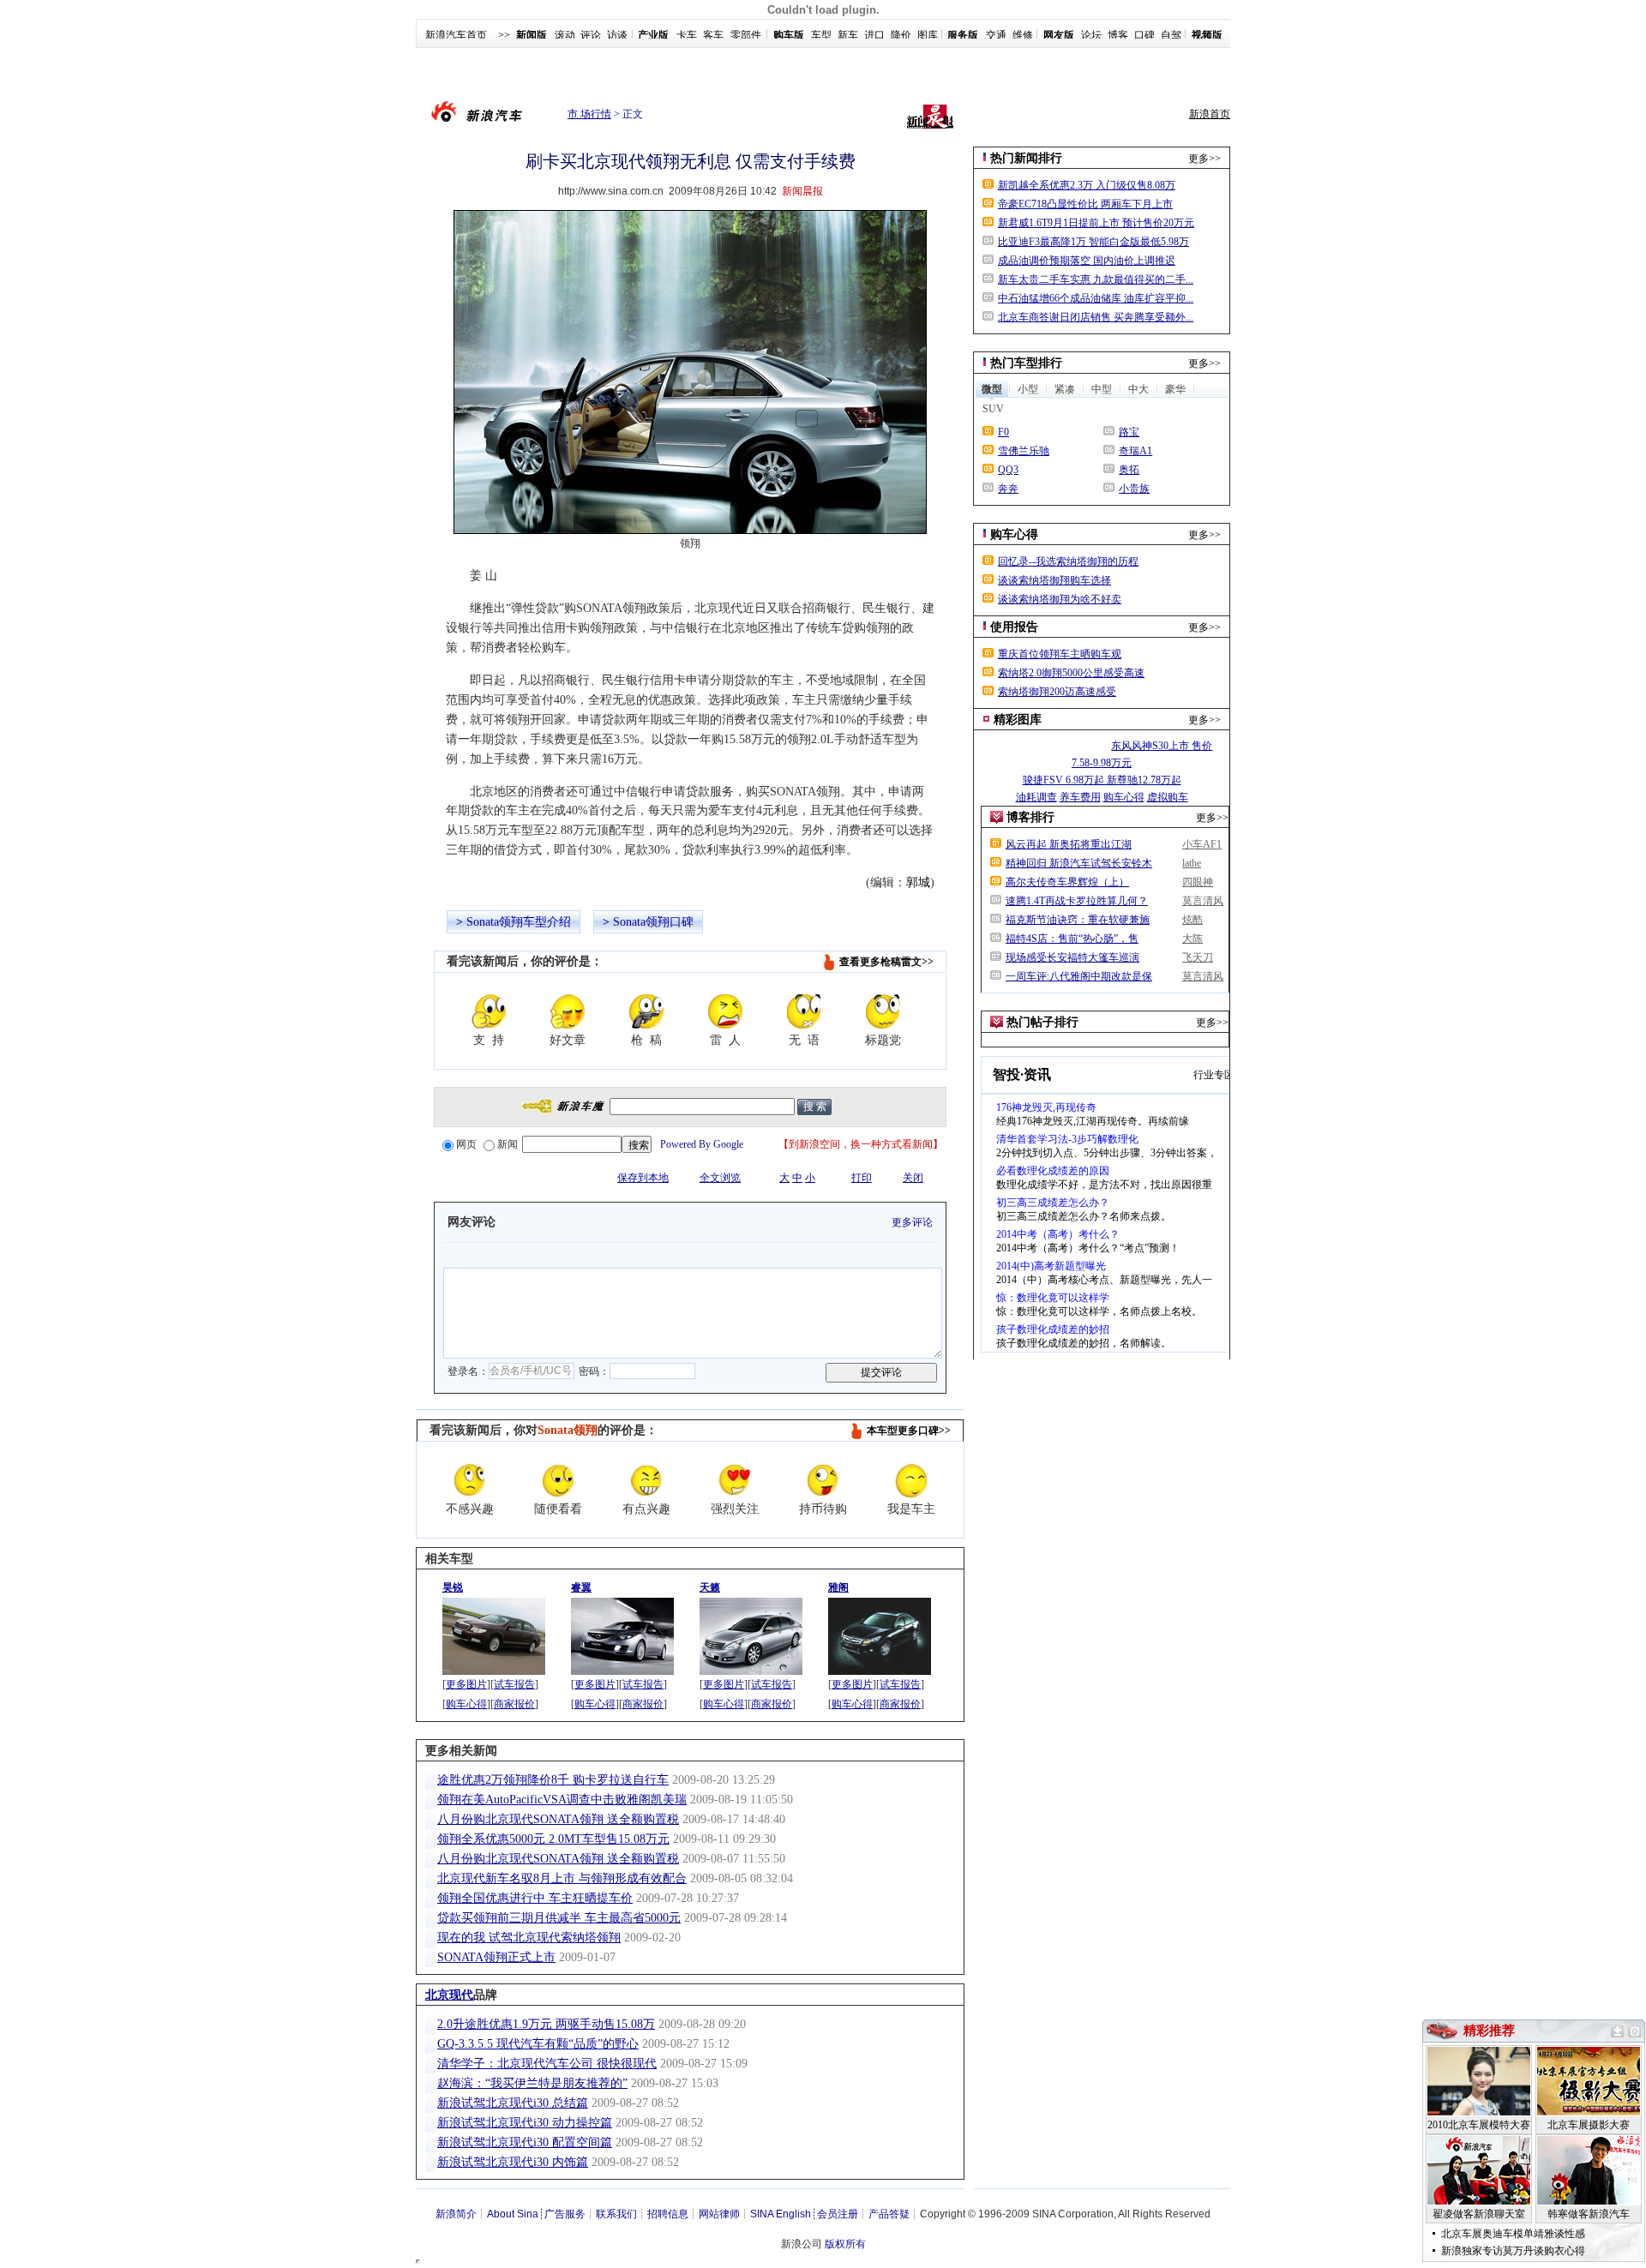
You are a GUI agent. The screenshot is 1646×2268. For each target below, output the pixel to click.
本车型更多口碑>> (909, 1431)
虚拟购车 (1168, 797)
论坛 (1091, 35)
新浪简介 (456, 2214)
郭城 (918, 882)
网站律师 (719, 2214)
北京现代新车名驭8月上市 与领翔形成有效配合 (562, 1878)
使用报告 (1014, 627)
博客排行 (1030, 817)
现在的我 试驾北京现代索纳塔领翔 (529, 1938)
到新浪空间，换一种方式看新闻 (861, 1144)
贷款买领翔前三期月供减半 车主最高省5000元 (559, 1918)
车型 (821, 35)
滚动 (565, 35)
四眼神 (1198, 882)
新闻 (508, 1144)
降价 (901, 35)
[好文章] (568, 1011)
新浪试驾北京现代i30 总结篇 (513, 2103)
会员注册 (838, 2214)
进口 (874, 35)
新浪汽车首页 (456, 35)
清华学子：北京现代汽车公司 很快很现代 (547, 2064)
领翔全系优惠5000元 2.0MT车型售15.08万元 (553, 1839)
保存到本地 (643, 1178)
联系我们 (616, 2214)
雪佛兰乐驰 (1024, 451)
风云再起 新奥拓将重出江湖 (1069, 844)
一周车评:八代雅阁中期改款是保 (1079, 976)
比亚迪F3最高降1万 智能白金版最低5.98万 (1093, 242)
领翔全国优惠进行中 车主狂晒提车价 (535, 1898)
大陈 (1192, 939)
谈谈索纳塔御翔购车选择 (1054, 580)
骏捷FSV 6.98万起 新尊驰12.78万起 (1102, 780)
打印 (862, 1178)
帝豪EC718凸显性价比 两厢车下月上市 (1085, 204)
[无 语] (804, 1011)
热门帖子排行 (1042, 1022)
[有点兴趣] (646, 1480)
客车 (713, 35)
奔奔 (1008, 489)
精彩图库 (1018, 720)
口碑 (1144, 35)
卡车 (687, 35)
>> (504, 35)
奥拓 (1129, 470)
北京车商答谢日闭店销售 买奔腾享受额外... (1096, 317)
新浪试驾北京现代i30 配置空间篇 (525, 2142)
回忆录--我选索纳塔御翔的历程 (1068, 561)
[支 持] (489, 1011)
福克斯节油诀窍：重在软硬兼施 (1078, 920)
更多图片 (466, 1684)
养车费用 (1080, 797)
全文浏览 (720, 1178)
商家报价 (514, 1704)
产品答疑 (889, 2214)
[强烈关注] (735, 1480)
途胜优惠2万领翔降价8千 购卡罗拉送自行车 (553, 1780)
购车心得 (466, 1704)
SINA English (781, 2214)
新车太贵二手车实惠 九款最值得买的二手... (1096, 279)
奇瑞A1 (1135, 451)
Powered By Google (702, 1144)
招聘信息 (668, 2214)
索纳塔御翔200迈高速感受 (1057, 692)
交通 (996, 35)
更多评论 (912, 1222)
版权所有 (845, 2244)
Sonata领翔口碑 (653, 922)
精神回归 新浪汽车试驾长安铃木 (1079, 863)
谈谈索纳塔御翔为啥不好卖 (1060, 599)
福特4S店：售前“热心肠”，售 (1072, 939)
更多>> (1204, 159)
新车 (848, 35)
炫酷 (1192, 920)
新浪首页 (1210, 114)
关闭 (913, 1178)
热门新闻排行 (1026, 158)
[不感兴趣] (470, 1480)
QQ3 (1008, 470)
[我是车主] (911, 1480)
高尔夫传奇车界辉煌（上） (1067, 882)
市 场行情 (589, 114)
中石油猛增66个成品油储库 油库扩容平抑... (1096, 298)
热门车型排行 (1026, 363)
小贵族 (1134, 489)
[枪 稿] (646, 1011)
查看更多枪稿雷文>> (886, 962)
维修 (1023, 35)
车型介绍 (547, 922)
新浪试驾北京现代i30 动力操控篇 (525, 2123)
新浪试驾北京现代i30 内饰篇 (513, 2162)
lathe (1192, 863)
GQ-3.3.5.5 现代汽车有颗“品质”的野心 (538, 2044)
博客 (1118, 35)
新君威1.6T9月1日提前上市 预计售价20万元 (1096, 223)
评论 (591, 35)
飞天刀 (1198, 957)
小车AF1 (1202, 844)
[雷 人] (725, 1011)
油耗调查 (1036, 797)
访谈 (617, 35)
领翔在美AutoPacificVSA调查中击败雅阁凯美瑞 (562, 1800)
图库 (928, 35)
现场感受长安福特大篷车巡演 (1072, 957)
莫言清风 (1203, 901)
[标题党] (883, 1011)
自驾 (1171, 35)
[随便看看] (558, 1480)
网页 (466, 1144)
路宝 (1129, 432)
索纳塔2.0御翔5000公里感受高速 (1071, 673)
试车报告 (514, 1684)
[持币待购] (823, 1480)
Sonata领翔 (495, 922)
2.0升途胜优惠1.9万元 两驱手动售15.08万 (546, 2024)
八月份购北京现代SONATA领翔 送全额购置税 (558, 1819)
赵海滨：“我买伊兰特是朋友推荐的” (532, 2083)
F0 (1003, 432)
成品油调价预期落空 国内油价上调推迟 (1087, 261)
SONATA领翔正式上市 (496, 1957)
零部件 (746, 35)
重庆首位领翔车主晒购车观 (1060, 654)
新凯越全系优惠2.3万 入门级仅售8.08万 (1087, 185)
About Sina (513, 2214)
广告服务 (565, 2214)
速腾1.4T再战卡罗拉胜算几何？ (1077, 901)
